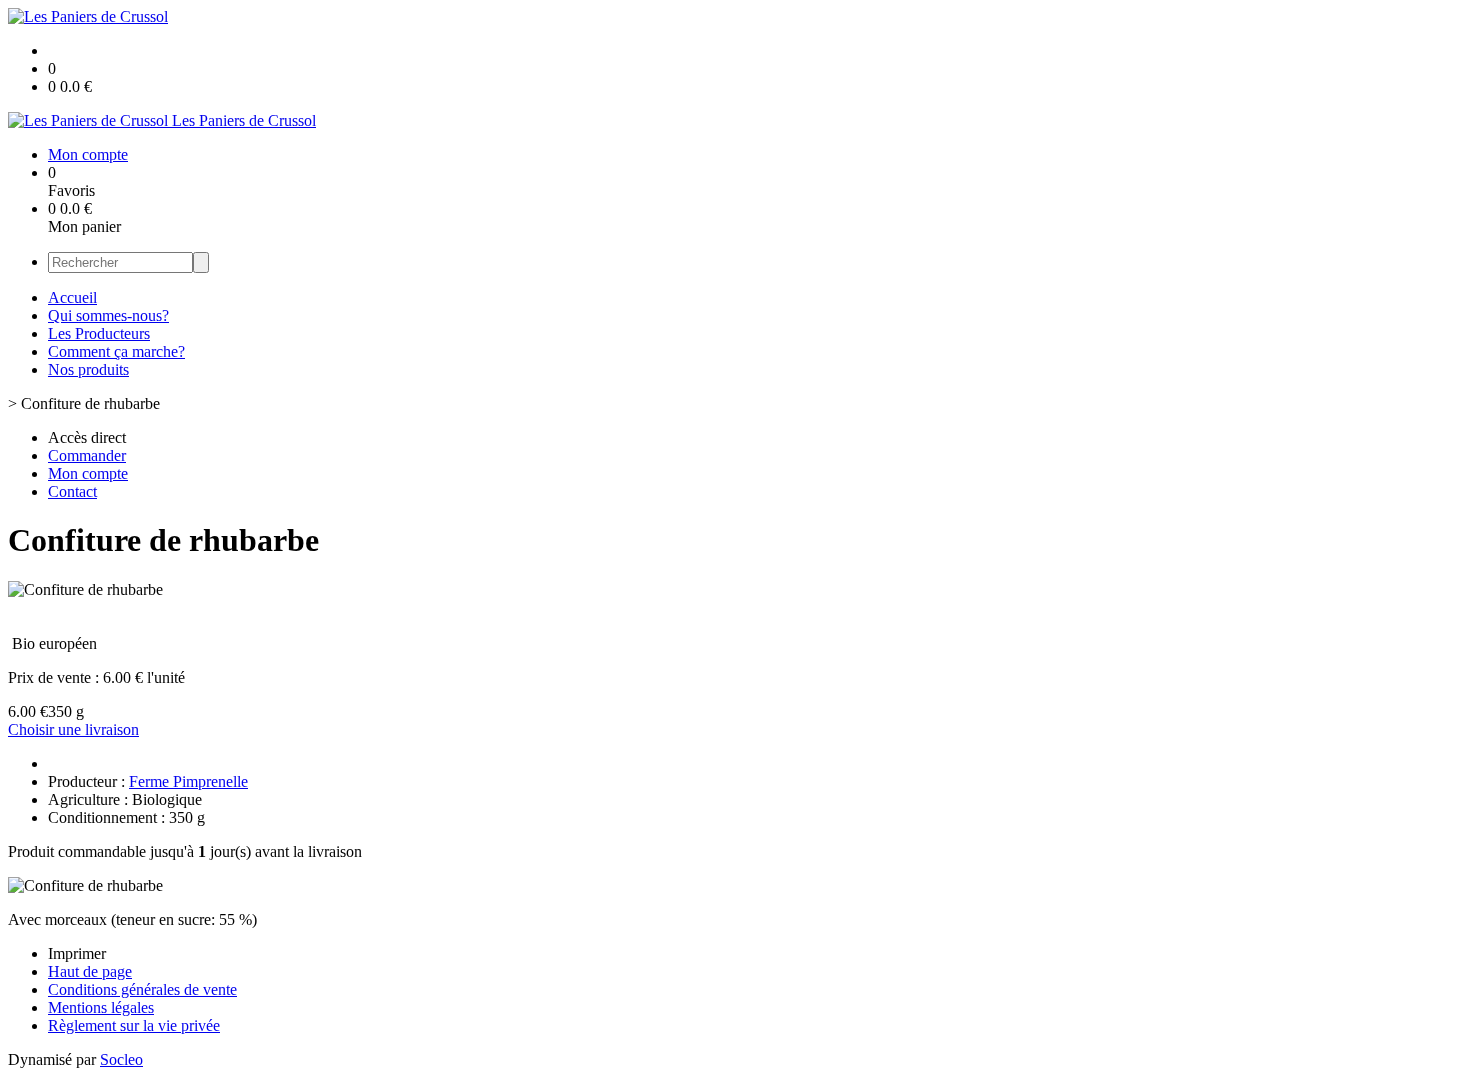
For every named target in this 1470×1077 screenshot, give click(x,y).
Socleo (121, 1059)
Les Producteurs (99, 333)
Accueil (72, 297)
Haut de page (90, 971)
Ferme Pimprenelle (188, 781)
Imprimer (77, 953)
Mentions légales (101, 1007)
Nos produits (88, 369)
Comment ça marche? (116, 351)
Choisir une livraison (73, 729)
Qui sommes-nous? (108, 315)
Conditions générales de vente (142, 989)
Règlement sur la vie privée (134, 1025)
